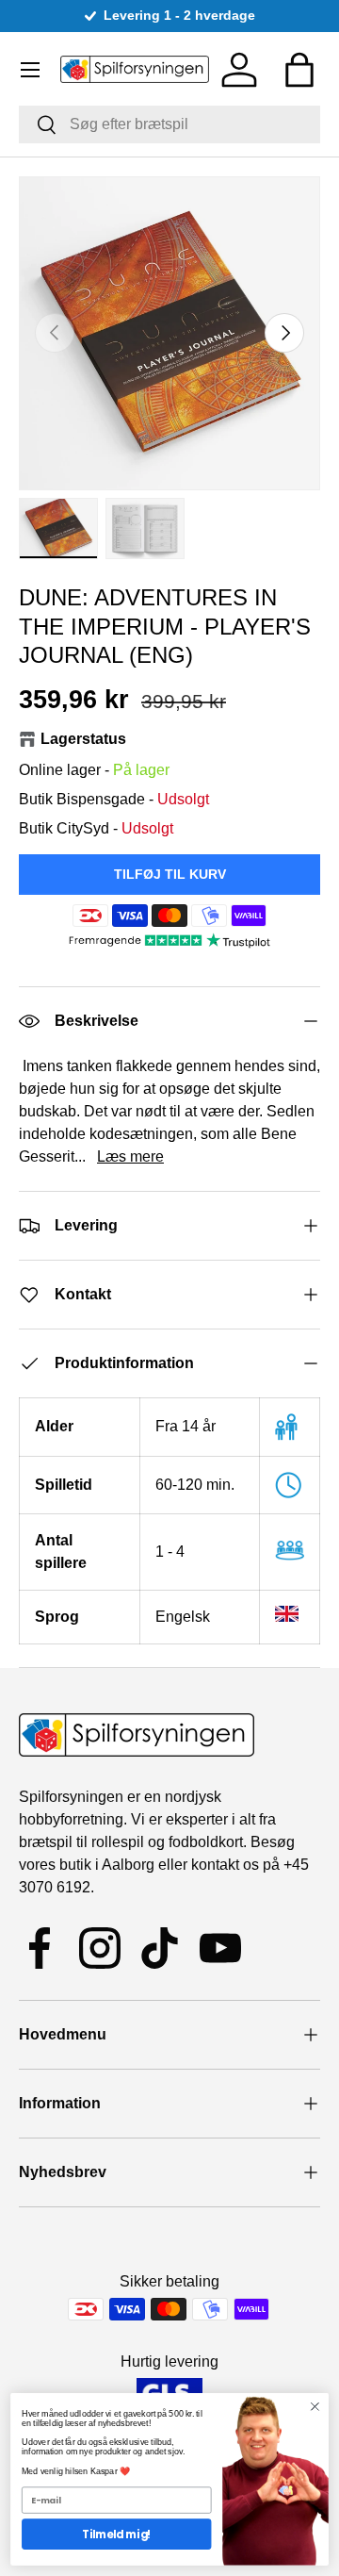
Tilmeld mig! (116, 2535)
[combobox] (169, 124)
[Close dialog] (315, 2406)
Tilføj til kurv (170, 874)
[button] (299, 70)
